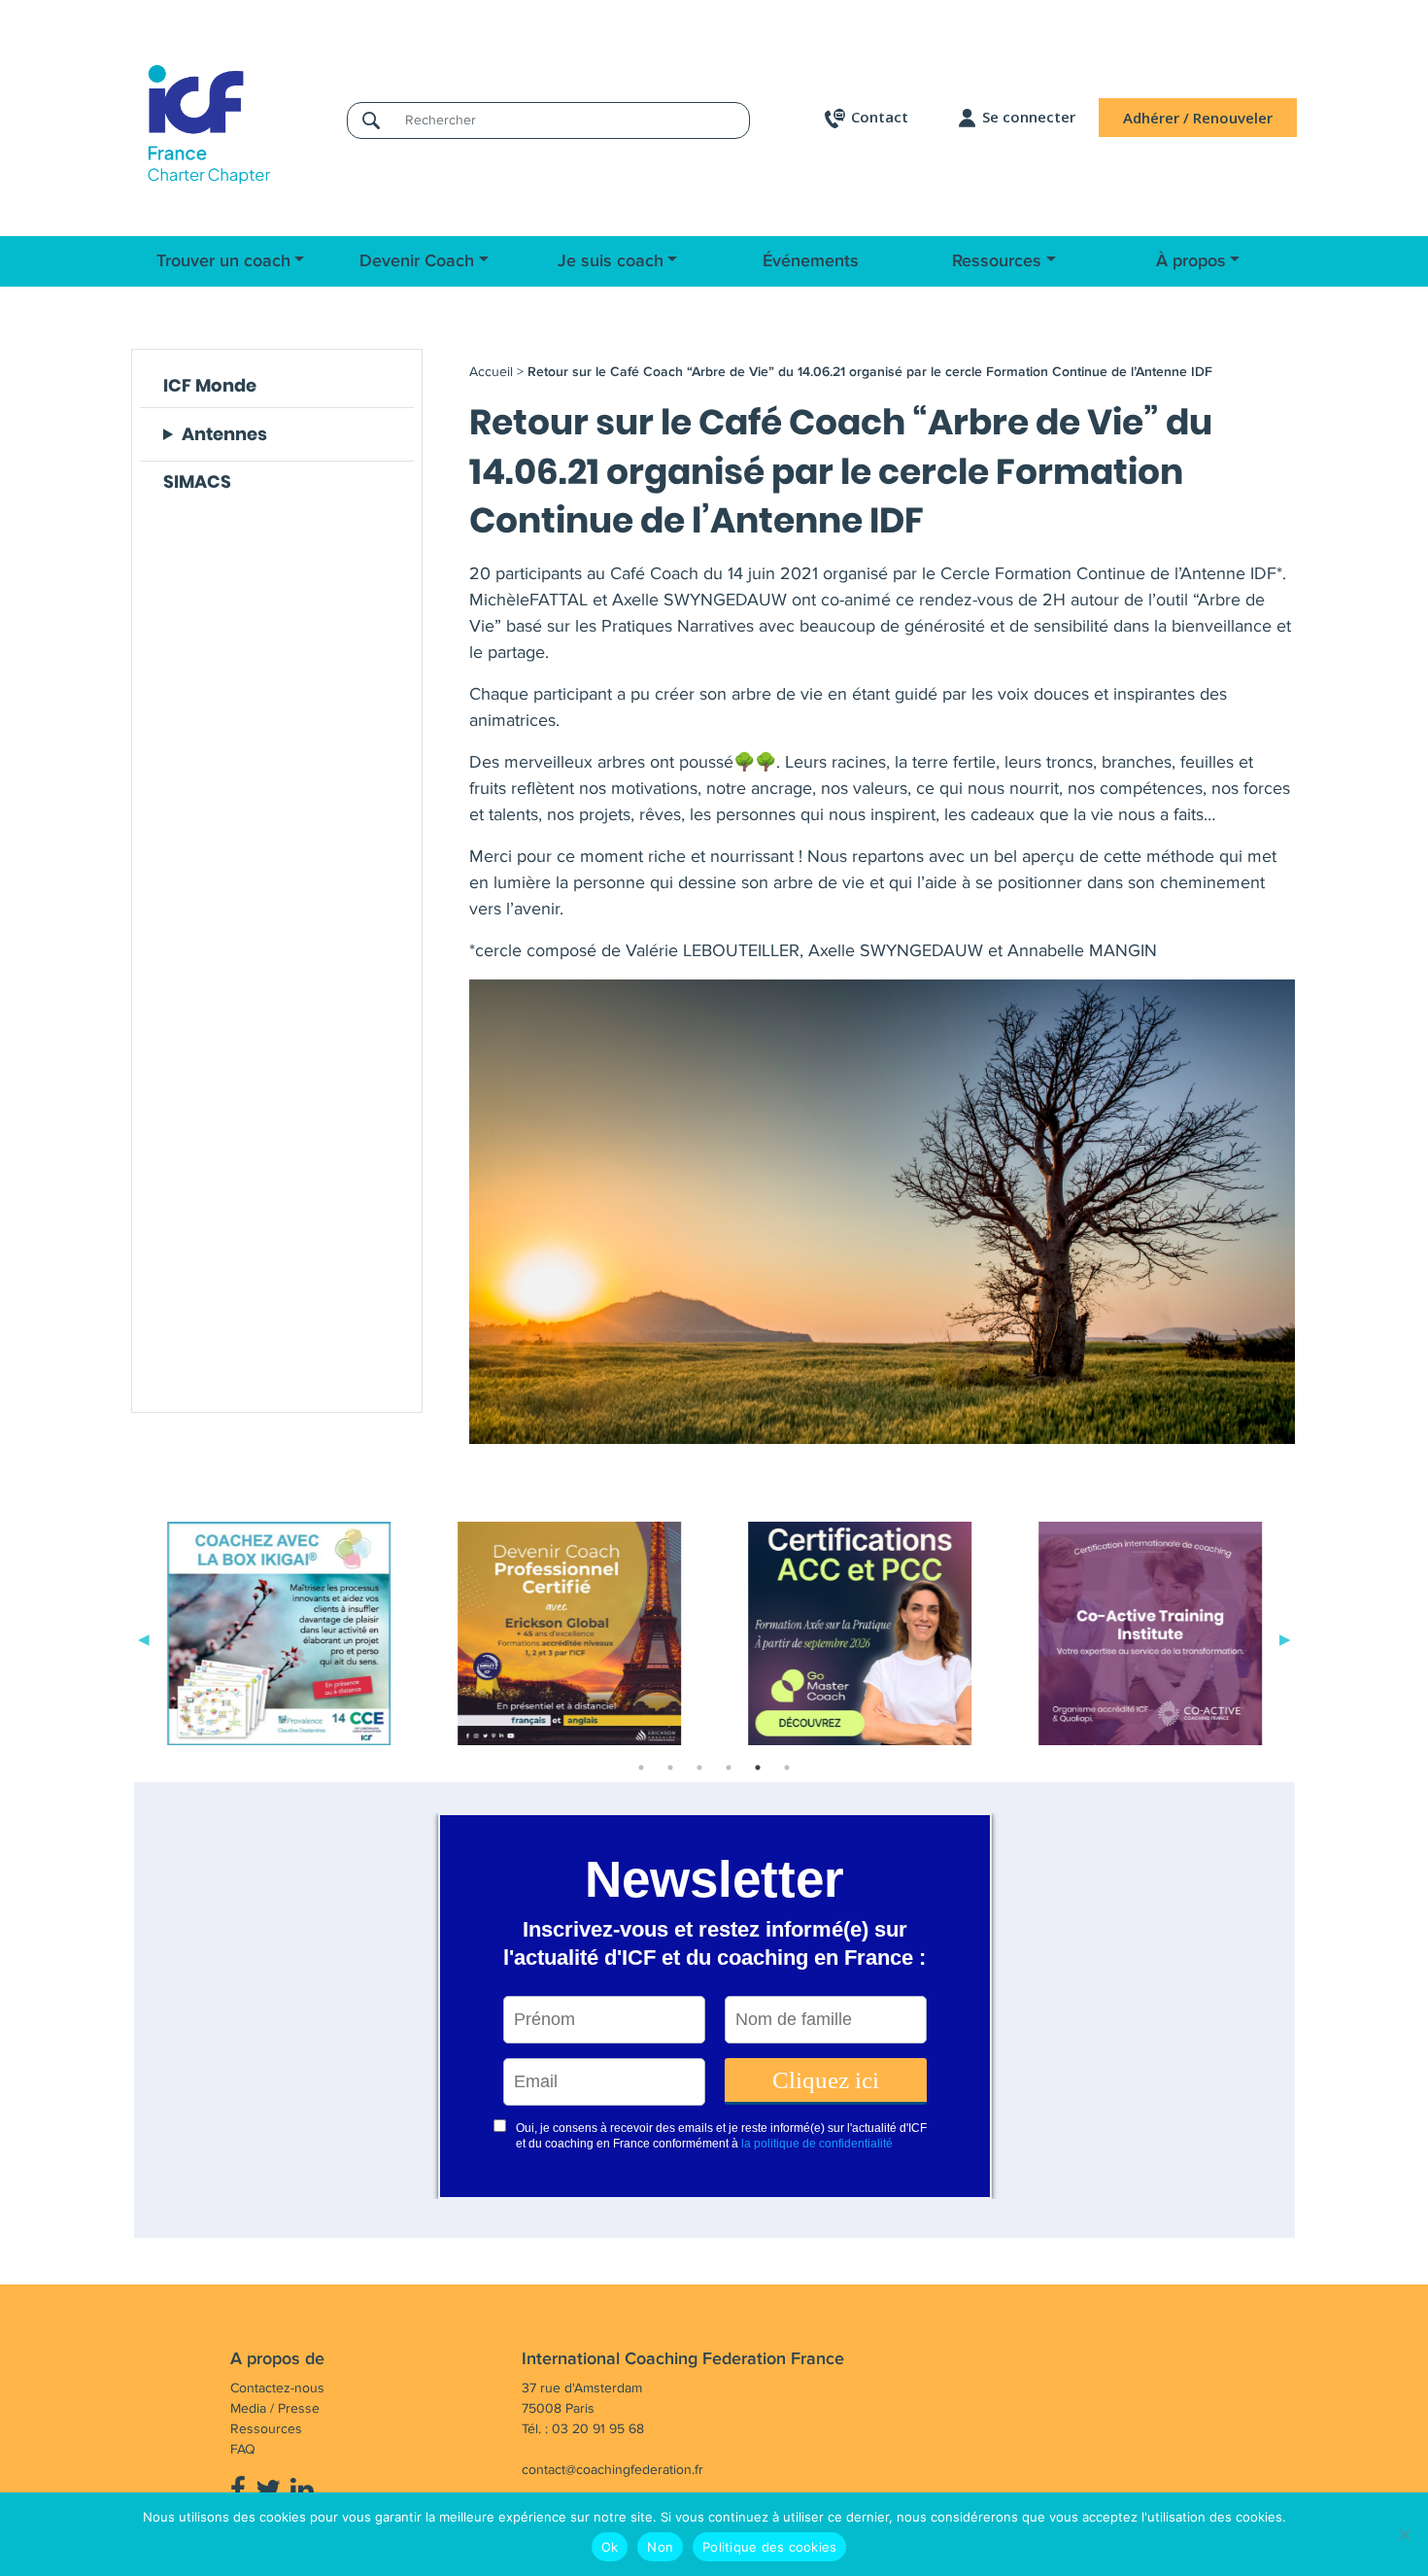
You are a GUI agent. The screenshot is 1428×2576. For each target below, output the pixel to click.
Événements (811, 261)
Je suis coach (611, 261)
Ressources (997, 261)
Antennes (224, 434)
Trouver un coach (223, 261)
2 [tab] (670, 1768)
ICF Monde (210, 385)
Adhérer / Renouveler (1198, 118)
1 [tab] (641, 1768)
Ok (610, 2547)
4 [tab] (729, 1768)
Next (1285, 1637)
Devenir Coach (417, 261)
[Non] (1404, 2534)
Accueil (491, 372)
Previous (144, 1637)
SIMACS (197, 481)
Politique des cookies (769, 2547)
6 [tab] (787, 1768)
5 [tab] (758, 1768)
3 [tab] (699, 1768)
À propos (1191, 261)
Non (660, 2547)
